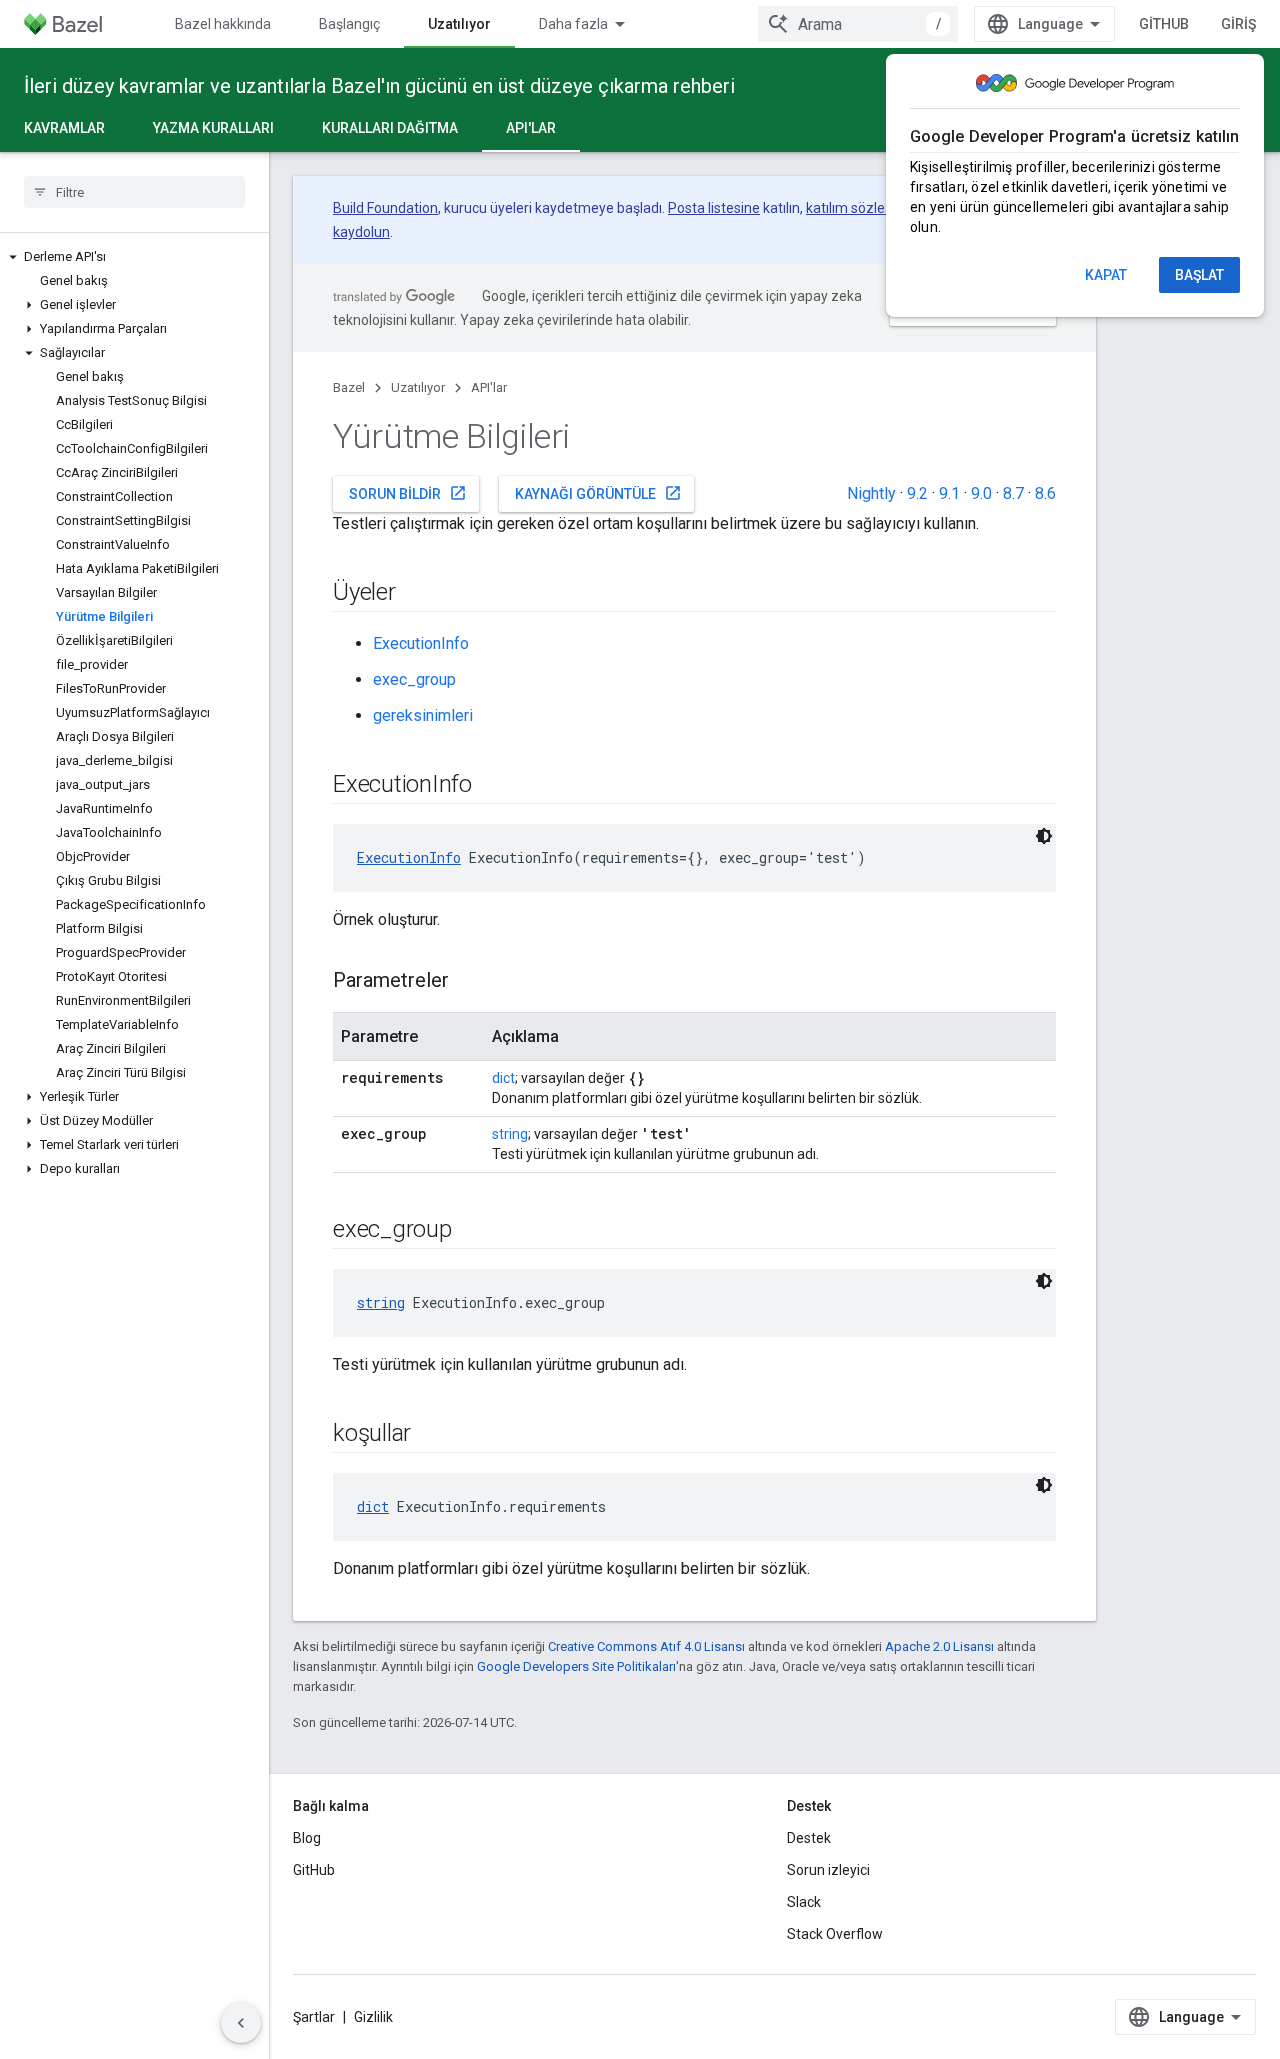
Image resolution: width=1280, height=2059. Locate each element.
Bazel (349, 387)
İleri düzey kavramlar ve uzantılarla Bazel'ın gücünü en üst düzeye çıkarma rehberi (379, 86)
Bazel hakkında (223, 24)
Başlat (1199, 275)
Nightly (871, 493)
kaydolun (361, 232)
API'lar (531, 128)
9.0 (981, 493)
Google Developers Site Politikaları (576, 1666)
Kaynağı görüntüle (598, 493)
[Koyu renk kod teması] (1044, 836)
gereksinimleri (423, 715)
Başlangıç (349, 24)
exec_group (414, 679)
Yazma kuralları (213, 128)
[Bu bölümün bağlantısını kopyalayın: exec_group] (472, 1231)
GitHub (1164, 24)
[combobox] (858, 24)
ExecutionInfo (421, 643)
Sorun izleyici (828, 1870)
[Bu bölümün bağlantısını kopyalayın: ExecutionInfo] (492, 786)
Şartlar (314, 2017)
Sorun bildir (408, 493)
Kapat (1106, 275)
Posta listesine (714, 208)
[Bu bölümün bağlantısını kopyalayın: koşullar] (431, 1435)
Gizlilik (373, 2017)
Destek (809, 1838)
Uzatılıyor (459, 24)
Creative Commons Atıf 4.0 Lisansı (646, 1646)
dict (503, 1078)
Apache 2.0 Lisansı (939, 1646)
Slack (804, 1902)
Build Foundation (385, 208)
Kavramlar (64, 128)
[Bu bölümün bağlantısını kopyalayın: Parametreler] (469, 982)
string (510, 1134)
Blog (307, 1838)
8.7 (1013, 493)
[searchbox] (134, 192)
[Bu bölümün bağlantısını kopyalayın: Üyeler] (416, 594)
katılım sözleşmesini (870, 208)
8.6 (1045, 493)
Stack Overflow (835, 1934)
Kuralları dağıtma (390, 128)
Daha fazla (573, 24)
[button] (134, 257)
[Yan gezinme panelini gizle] (241, 2023)
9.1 (949, 493)
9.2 (917, 493)
